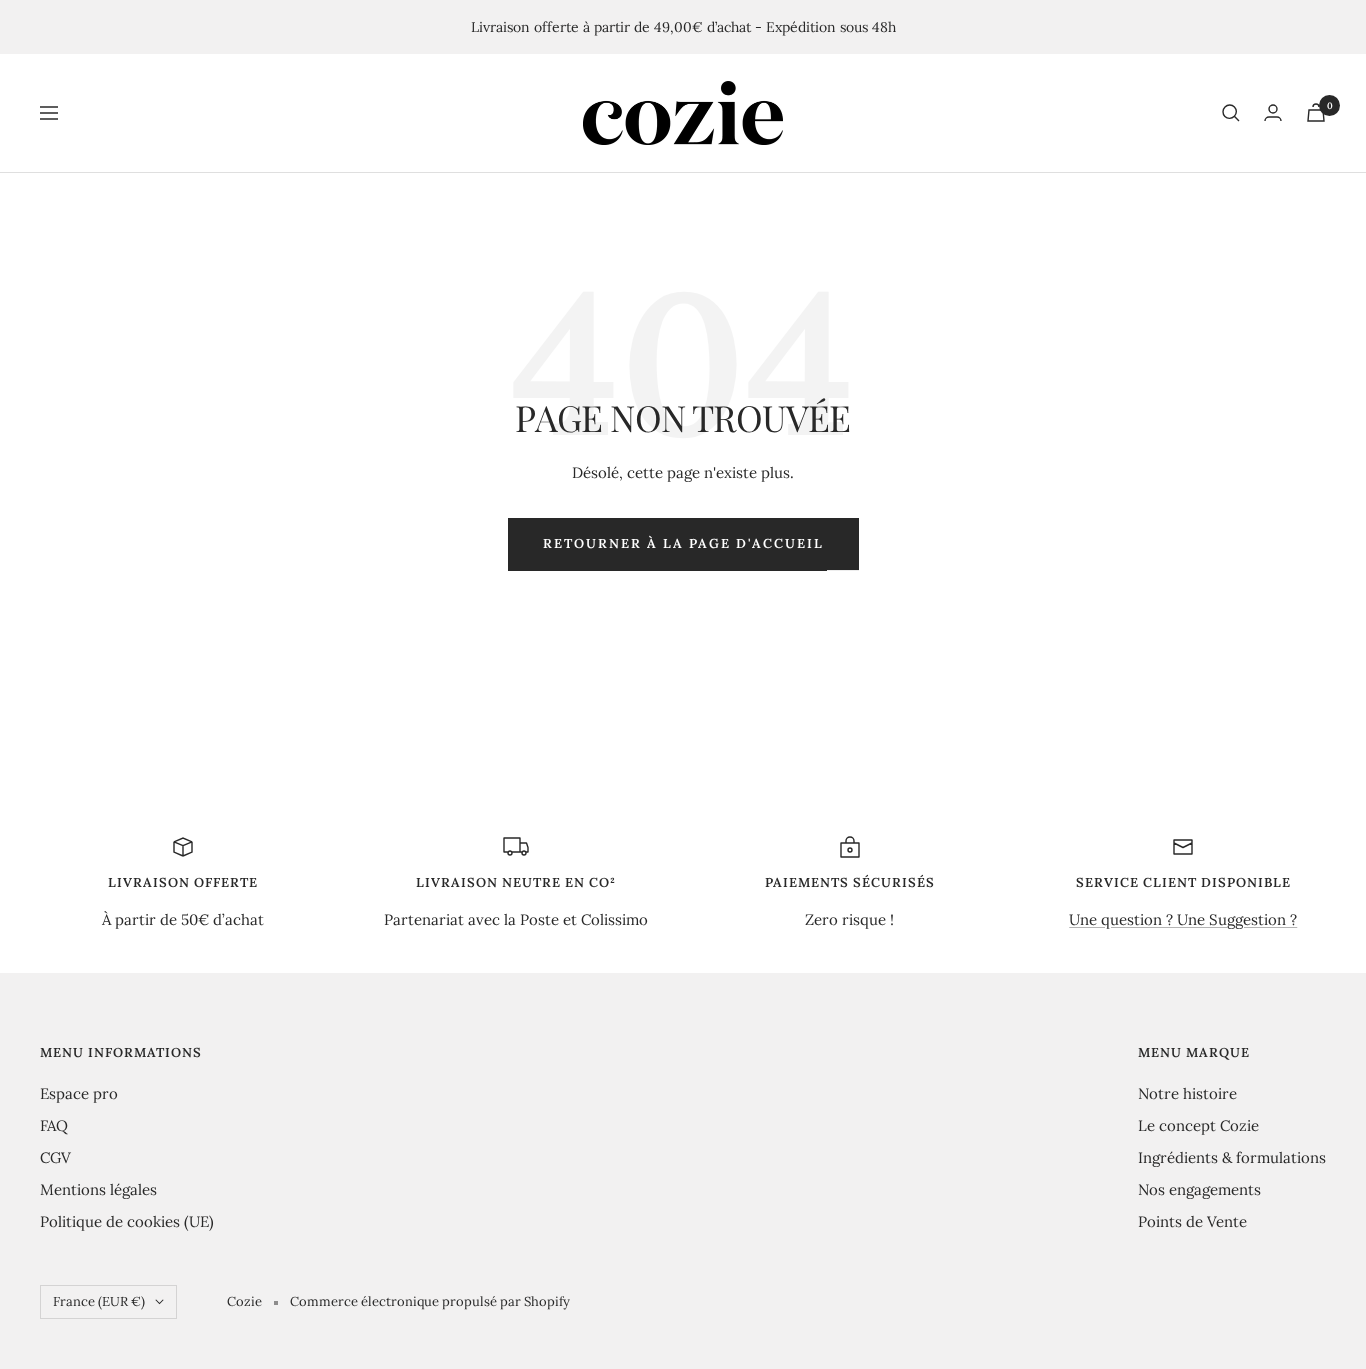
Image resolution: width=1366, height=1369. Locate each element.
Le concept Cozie (1198, 1125)
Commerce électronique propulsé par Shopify (430, 1301)
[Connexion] (1273, 112)
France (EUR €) (99, 1301)
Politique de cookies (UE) (127, 1221)
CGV (55, 1157)
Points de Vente (1192, 1221)
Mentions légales (98, 1189)
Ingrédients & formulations (1232, 1157)
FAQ (54, 1125)
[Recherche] (1231, 113)
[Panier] (1316, 112)
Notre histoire (1187, 1093)
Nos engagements (1199, 1189)
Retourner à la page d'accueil (683, 543)
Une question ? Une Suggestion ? (1183, 919)
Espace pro (79, 1093)
